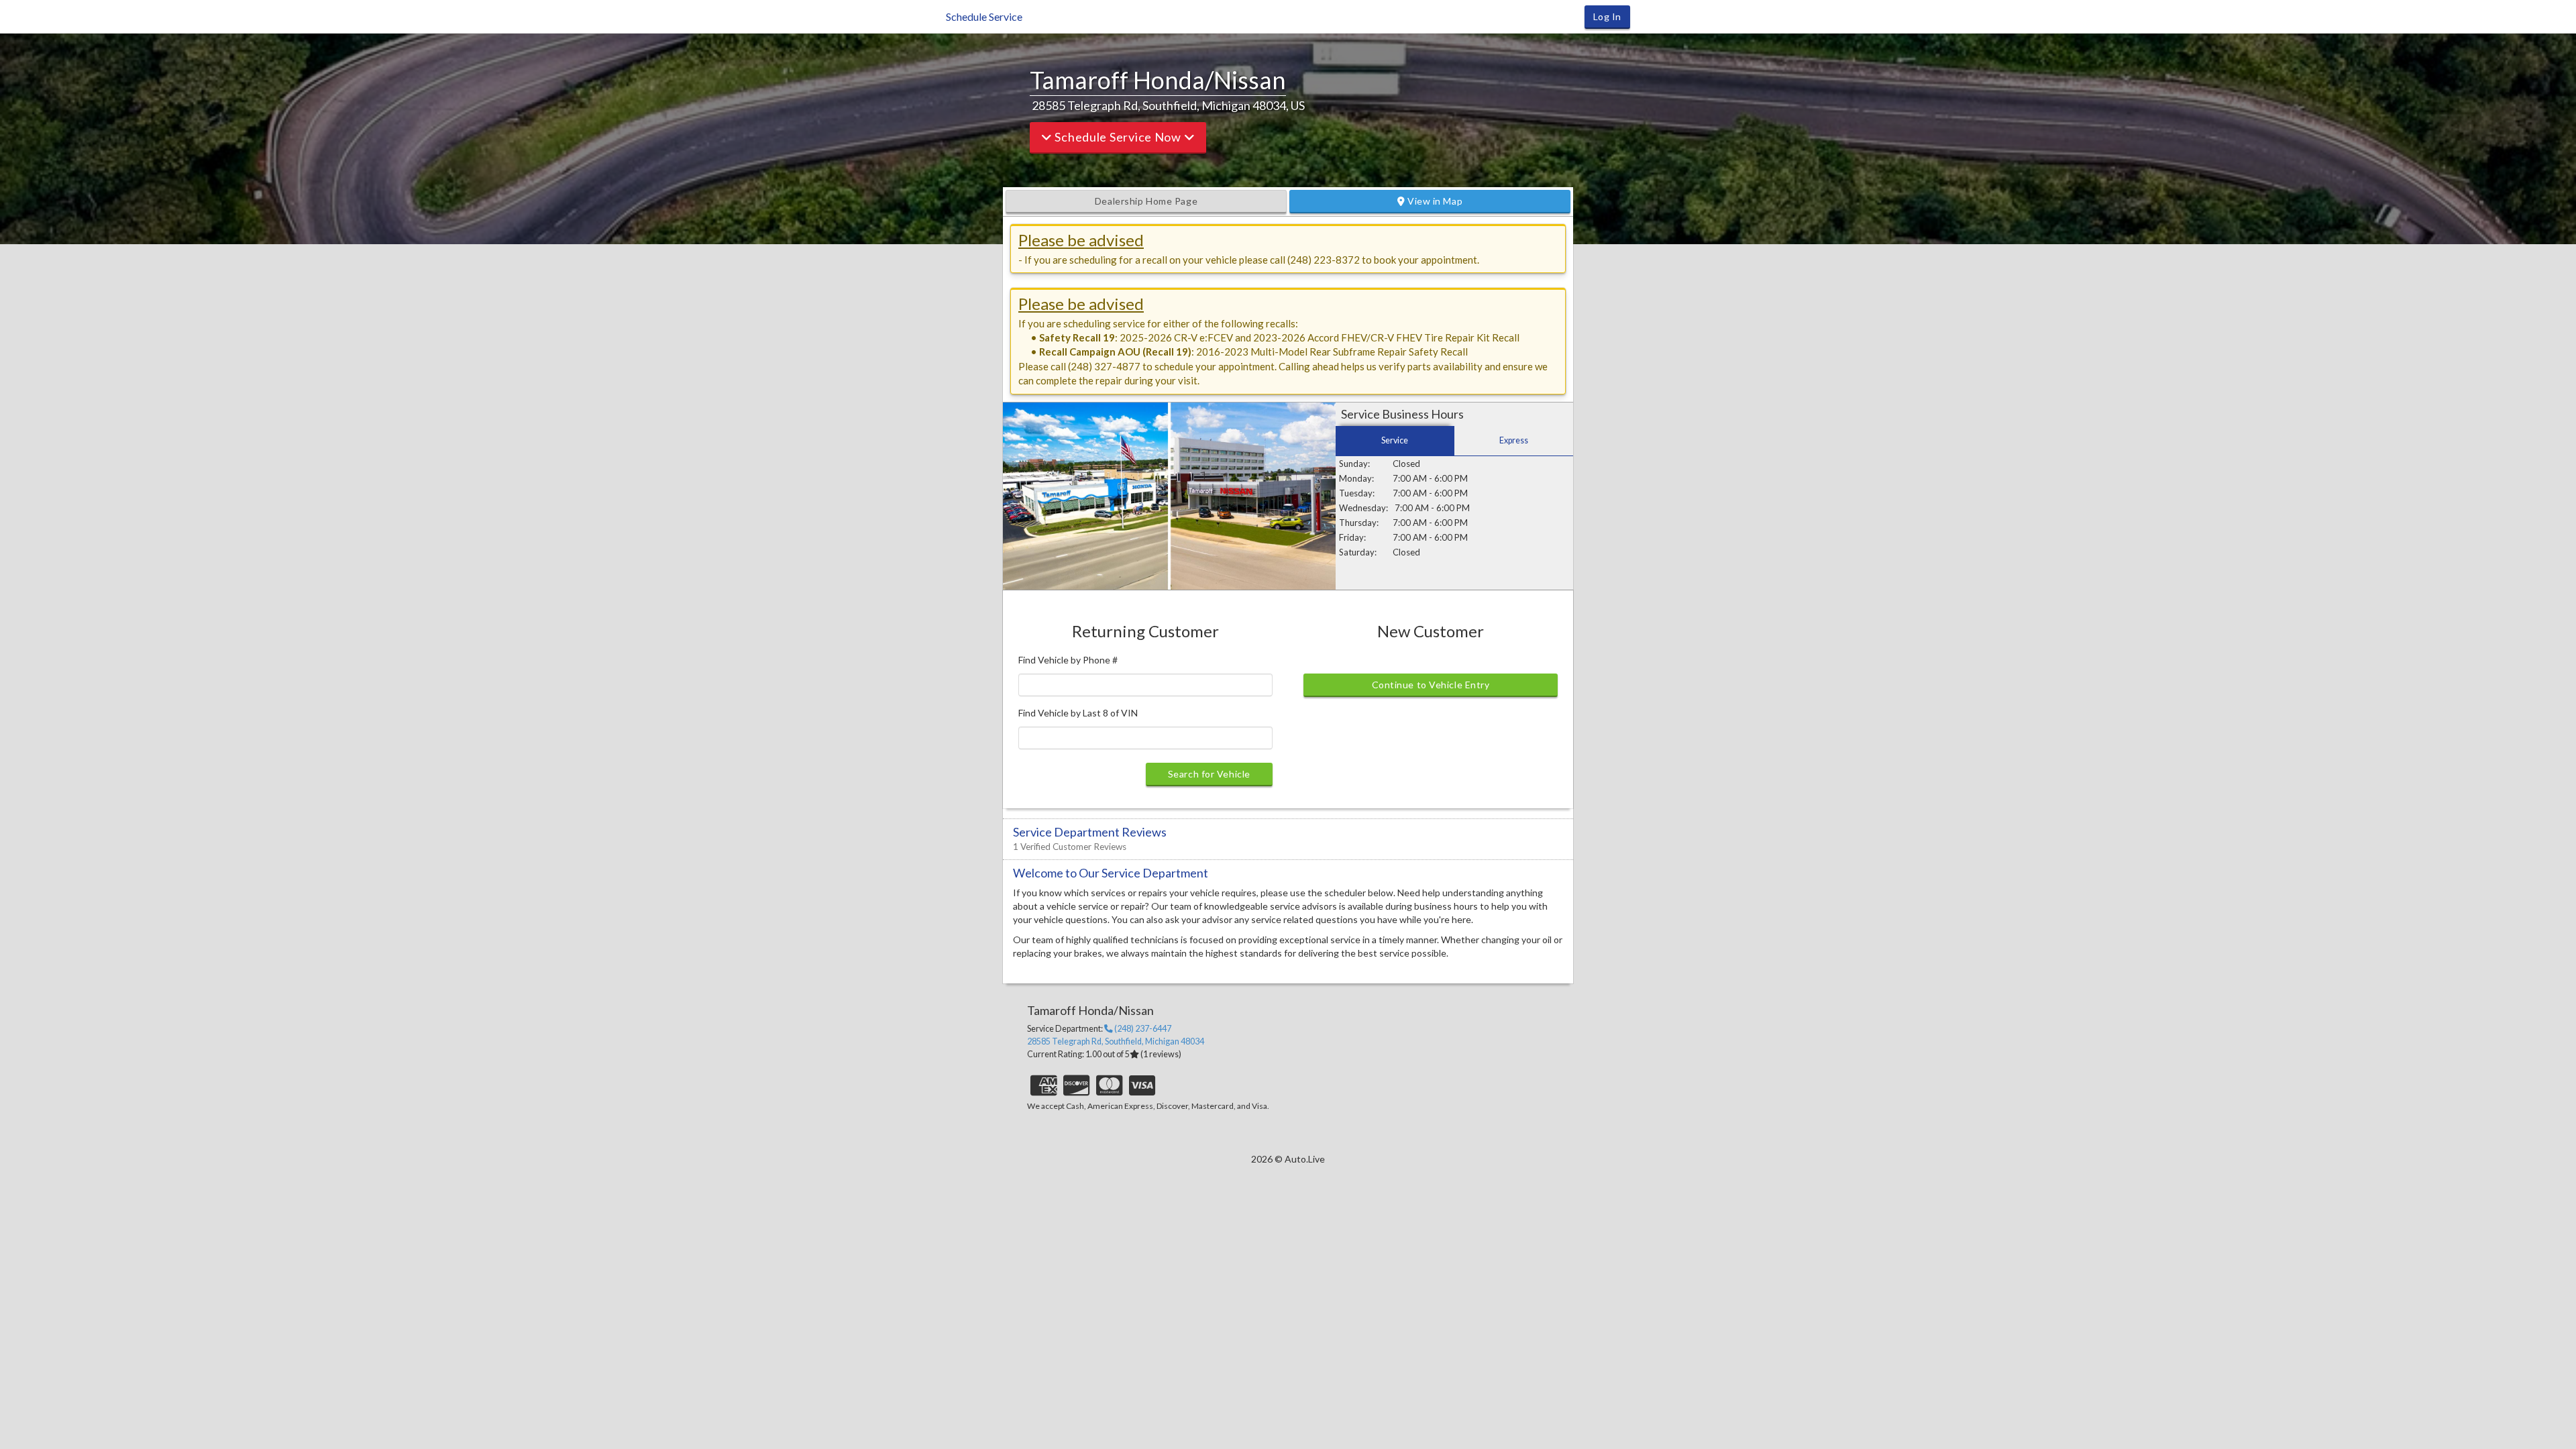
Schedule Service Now (1118, 137)
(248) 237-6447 (1142, 1029)
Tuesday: (1357, 493)
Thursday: (1359, 523)
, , (1116, 1041)
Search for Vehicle (1209, 774)
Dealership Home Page (1146, 201)
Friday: (1352, 537)
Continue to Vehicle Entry (1431, 685)
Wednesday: (1363, 508)
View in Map (1434, 201)
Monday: (1356, 478)
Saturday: (1358, 552)
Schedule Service (984, 16)
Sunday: (1354, 464)
